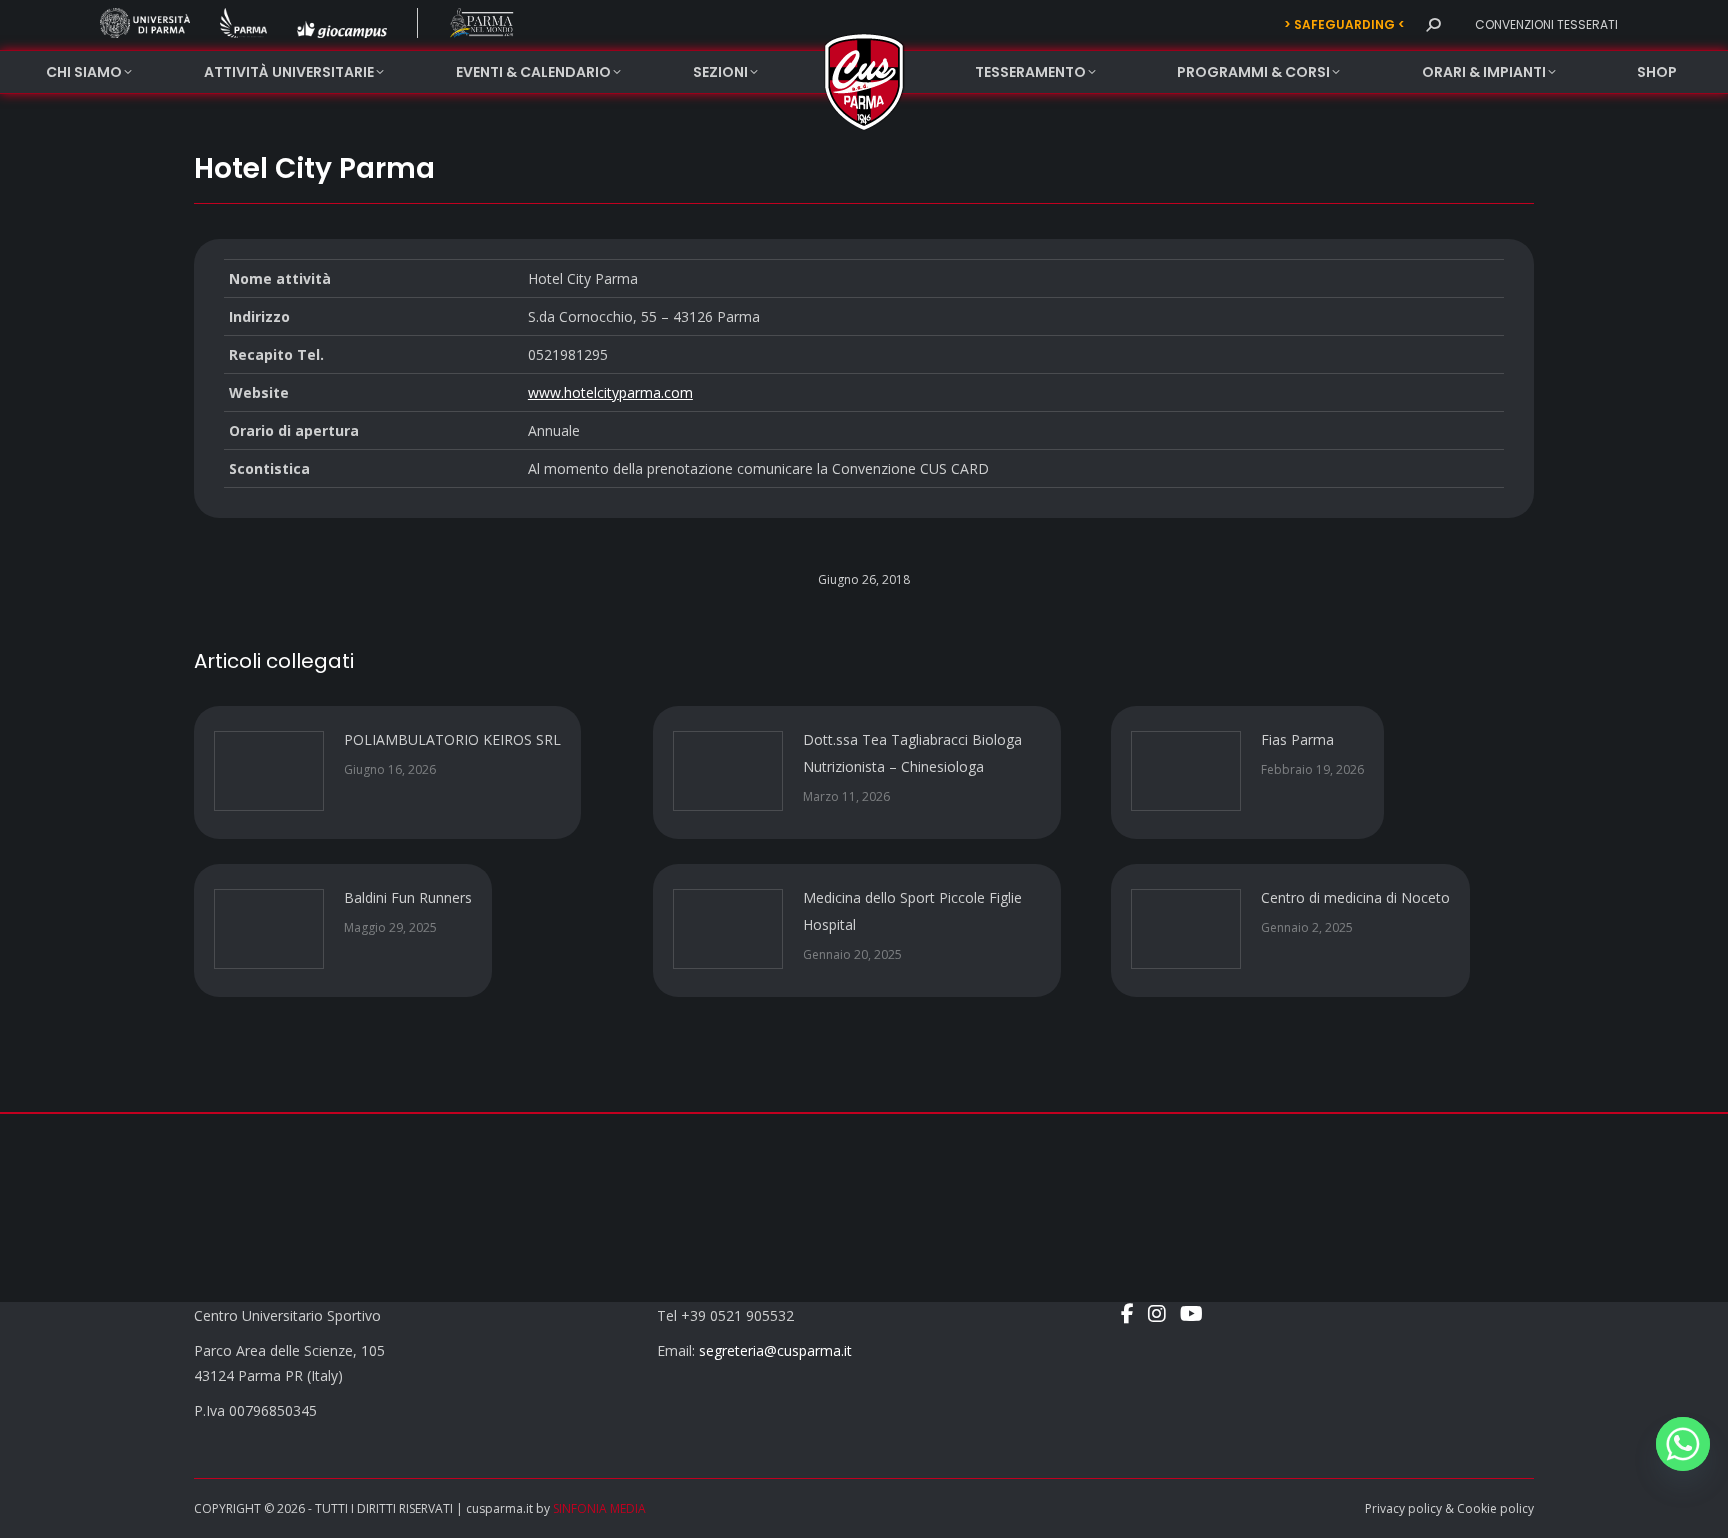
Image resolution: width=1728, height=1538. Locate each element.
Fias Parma (1297, 739)
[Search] (1433, 25)
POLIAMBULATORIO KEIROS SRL (452, 739)
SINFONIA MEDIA (599, 1508)
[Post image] (269, 771)
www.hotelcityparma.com (610, 392)
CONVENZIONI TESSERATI (1546, 24)
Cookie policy (1495, 1508)
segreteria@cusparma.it (775, 1350)
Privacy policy (1403, 1508)
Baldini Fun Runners (408, 897)
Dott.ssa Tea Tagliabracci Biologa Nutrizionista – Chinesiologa (912, 753)
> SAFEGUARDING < (1344, 24)
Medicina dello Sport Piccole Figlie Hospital (912, 911)
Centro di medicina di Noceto (1355, 897)
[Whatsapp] (1683, 1444)
